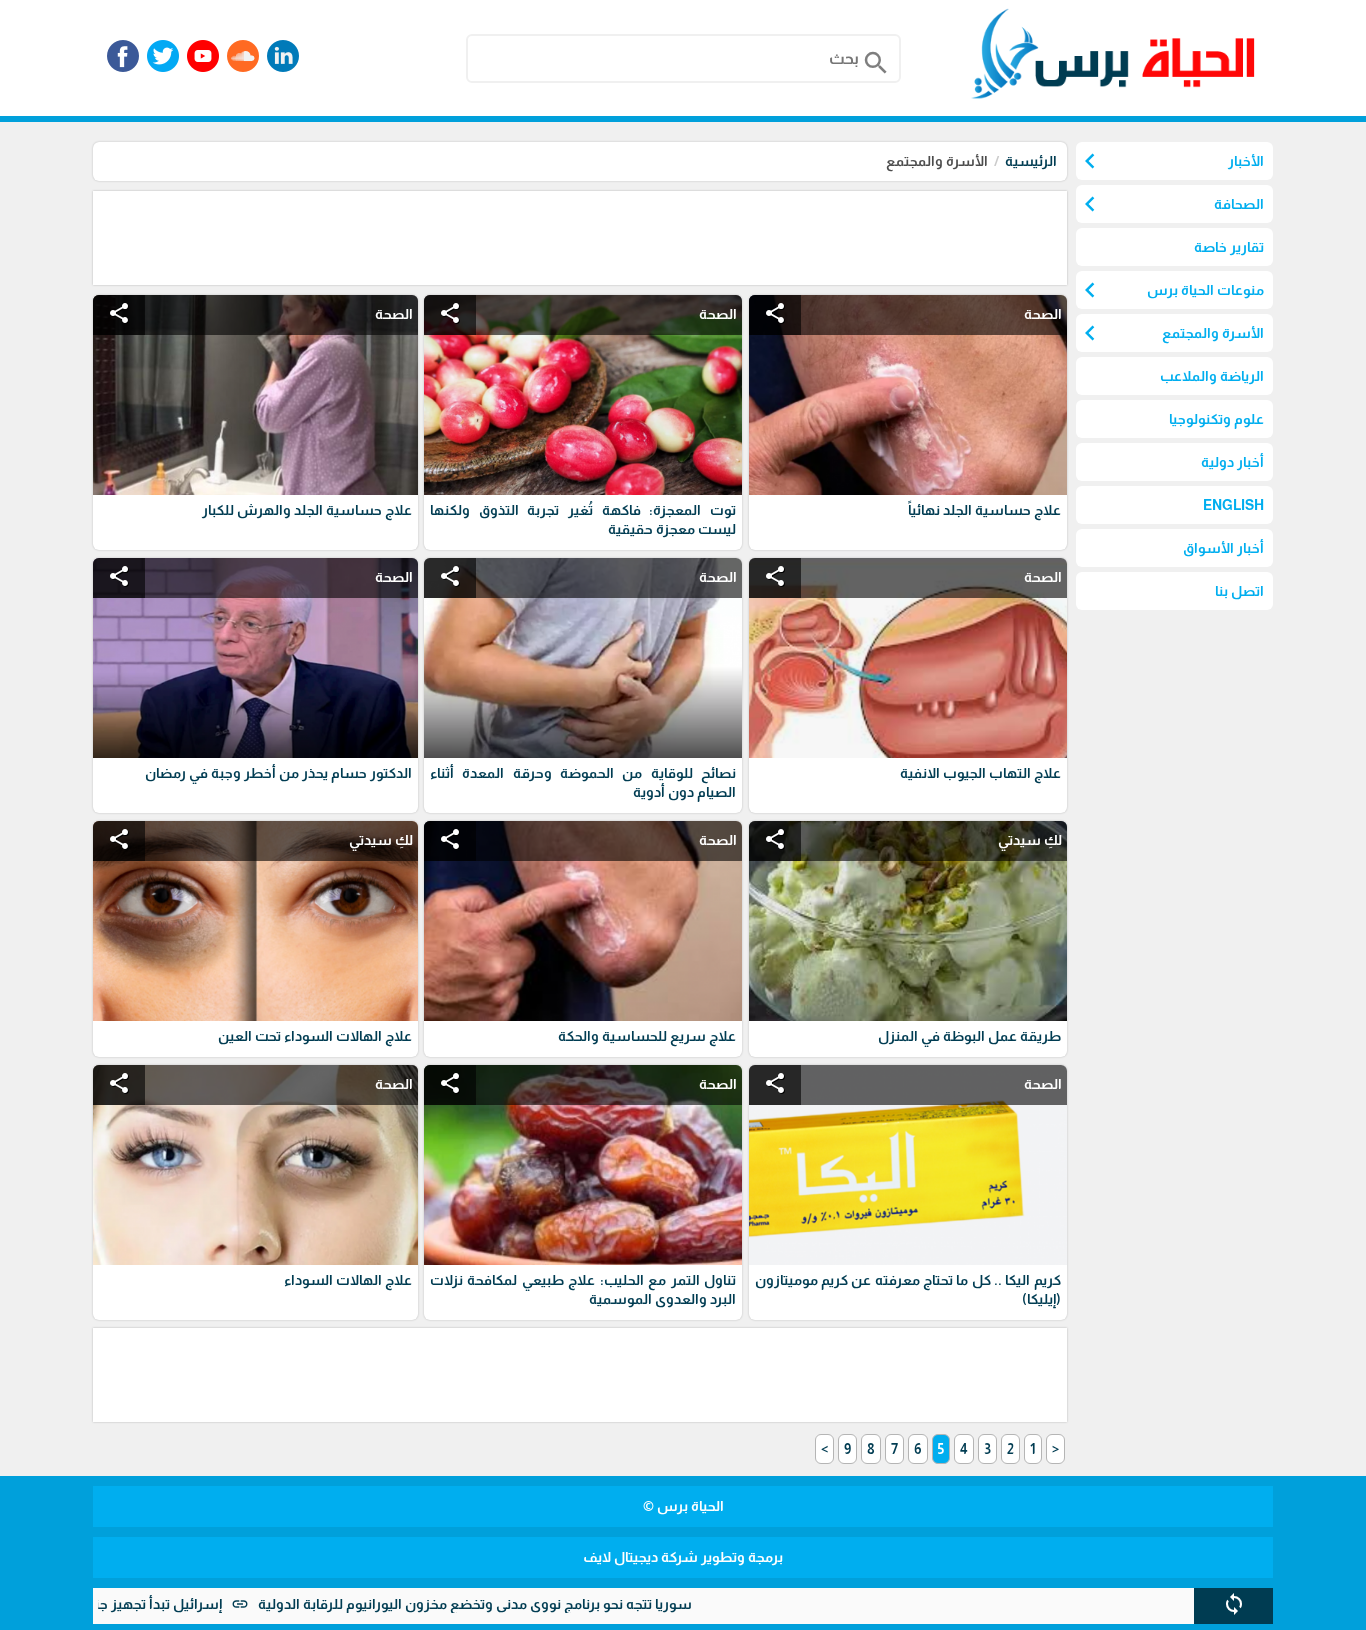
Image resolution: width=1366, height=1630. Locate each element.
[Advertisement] (703, 236)
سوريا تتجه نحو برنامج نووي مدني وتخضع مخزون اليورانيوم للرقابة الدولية (543, 1604)
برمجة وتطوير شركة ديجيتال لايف (683, 1557)
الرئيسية (1031, 161)
